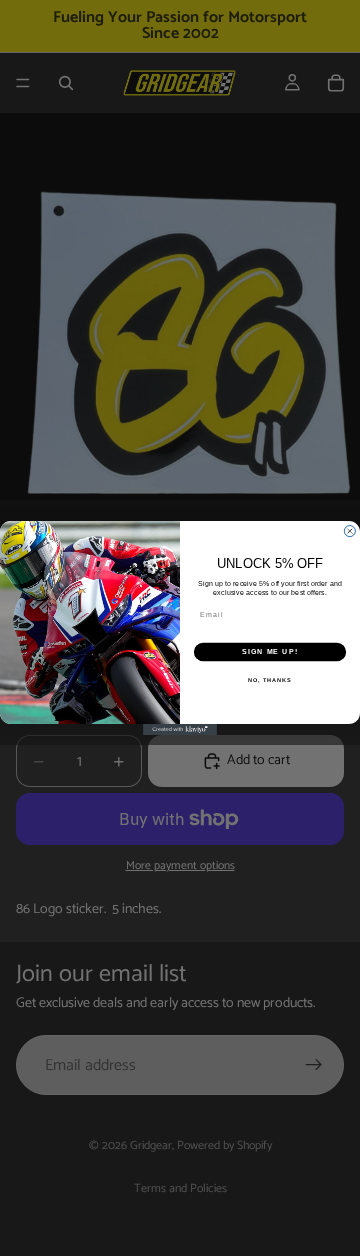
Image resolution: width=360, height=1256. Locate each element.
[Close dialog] (349, 531)
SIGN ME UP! (270, 652)
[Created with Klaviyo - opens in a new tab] (180, 729)
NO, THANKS (270, 680)
